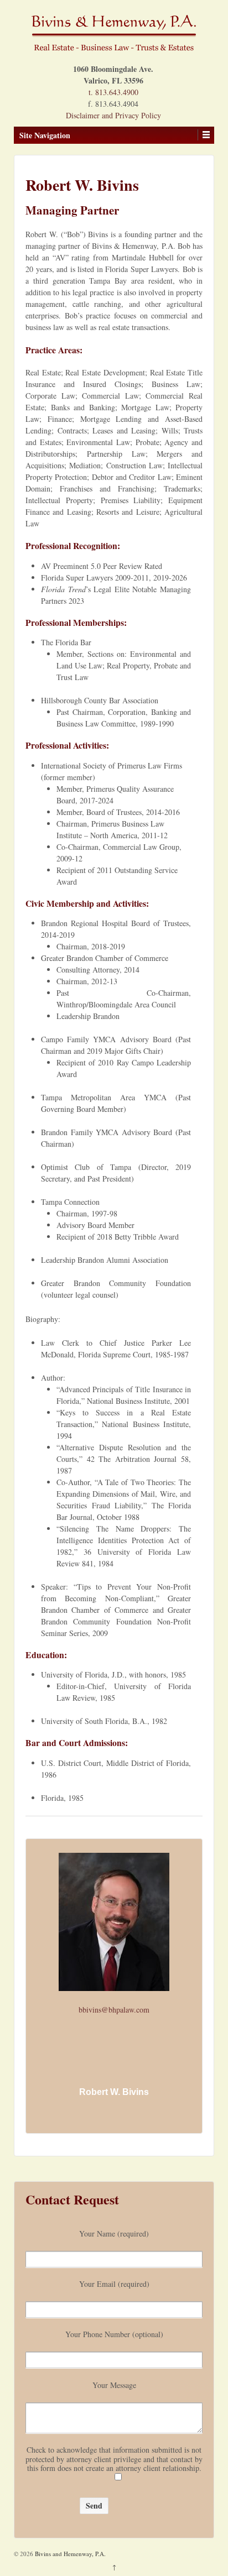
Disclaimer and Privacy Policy (113, 115)
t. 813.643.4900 (113, 92)
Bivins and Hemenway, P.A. (69, 2554)
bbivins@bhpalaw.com (114, 2010)
